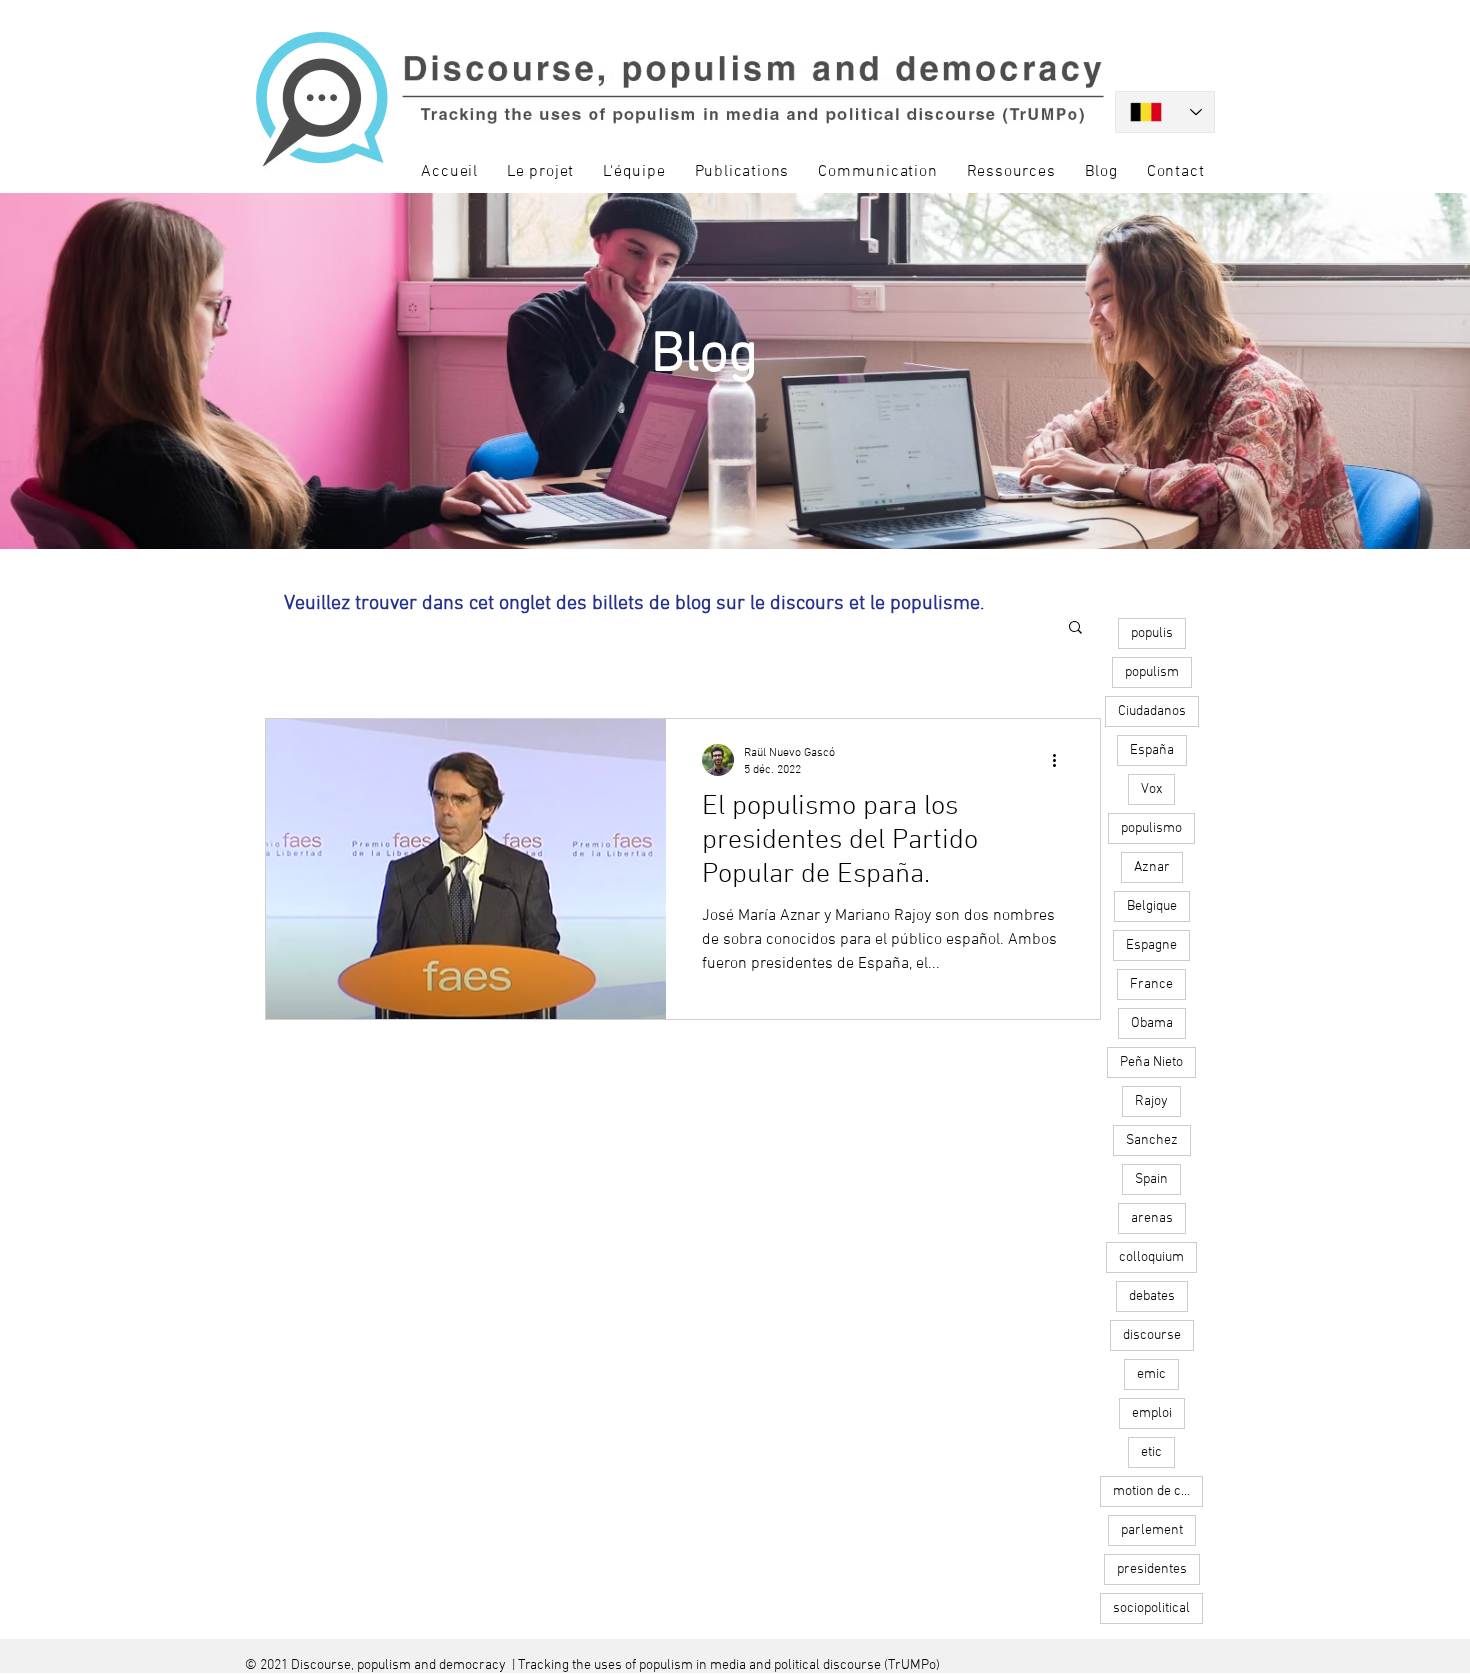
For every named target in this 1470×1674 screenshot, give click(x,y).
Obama (1152, 1023)
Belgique (1152, 906)
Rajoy (1151, 1101)
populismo (1151, 828)
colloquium (1151, 1257)
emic (1151, 1374)
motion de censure (1158, 1491)
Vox (1151, 789)
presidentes (1152, 1569)
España (1152, 750)
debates (1152, 1296)
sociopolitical (1151, 1608)
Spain (1151, 1179)
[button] (1075, 628)
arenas (1152, 1218)
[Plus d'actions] (1061, 760)
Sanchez (1152, 1140)
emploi (1152, 1413)
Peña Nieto (1151, 1062)
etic (1151, 1452)
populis (1152, 633)
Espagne (1151, 945)
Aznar (1152, 867)
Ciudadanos (1152, 711)
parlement (1152, 1530)
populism (1152, 672)
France (1151, 984)
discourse (1152, 1335)
